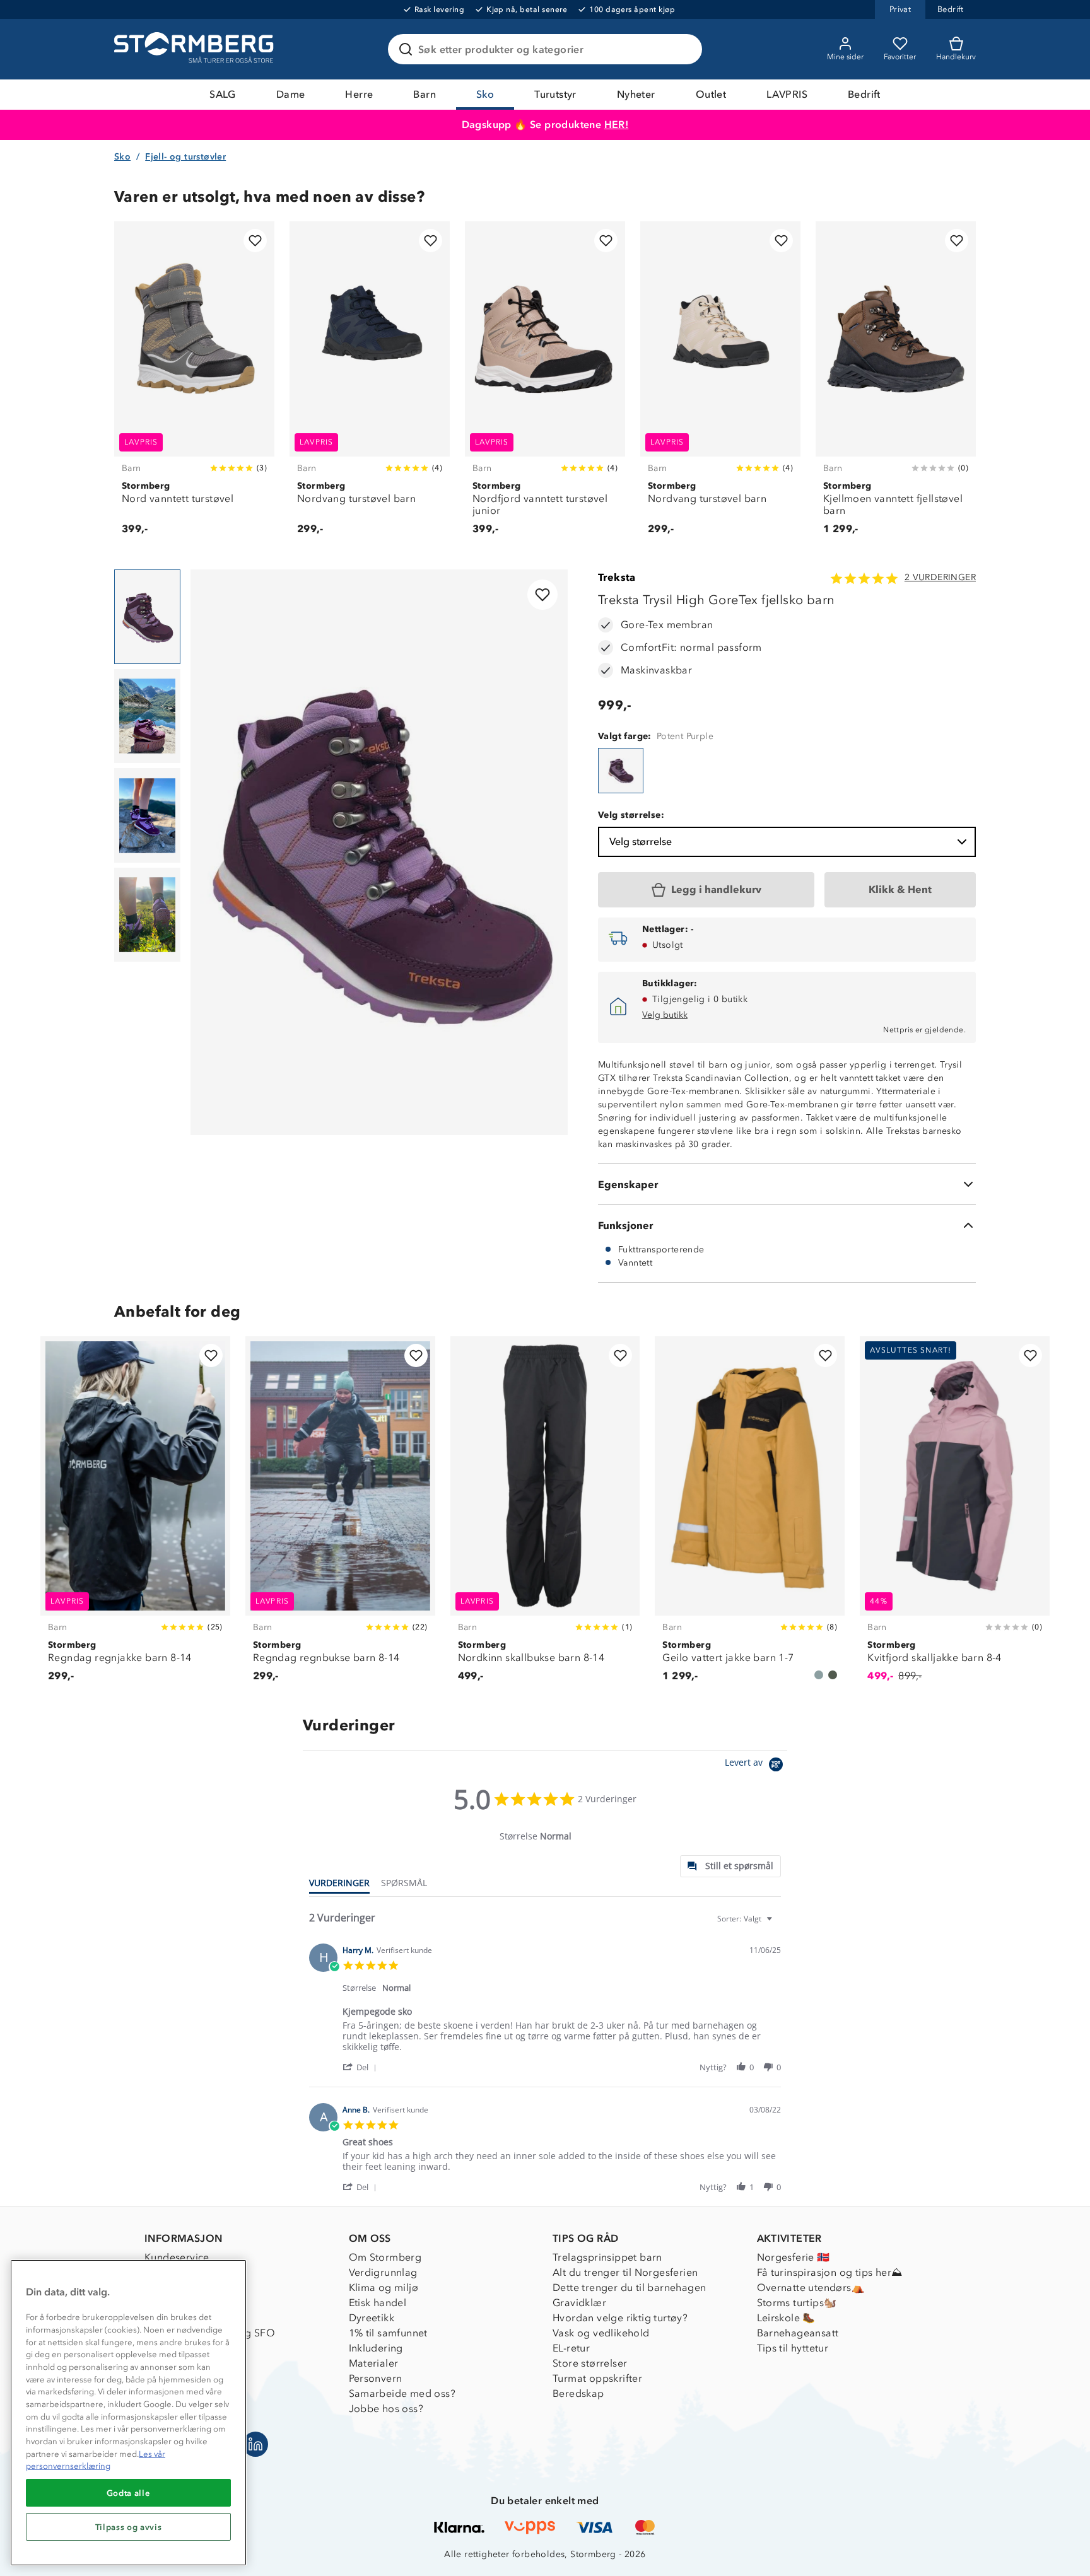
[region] (128, 2413)
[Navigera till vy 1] (147, 617)
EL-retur (571, 2348)
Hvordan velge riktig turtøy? (620, 2318)
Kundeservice (177, 2257)
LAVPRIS (787, 94)
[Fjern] (684, 49)
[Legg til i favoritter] (255, 241)
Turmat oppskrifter (597, 2378)
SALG (223, 94)
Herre (359, 94)
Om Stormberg (385, 2257)
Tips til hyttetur (793, 2348)
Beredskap (578, 2393)
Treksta (617, 577)
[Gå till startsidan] (196, 49)
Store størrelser (590, 2363)
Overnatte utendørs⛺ (811, 2288)
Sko (485, 94)
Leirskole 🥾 (786, 2318)
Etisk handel (378, 2303)
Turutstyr (555, 94)
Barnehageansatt (798, 2333)
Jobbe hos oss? (386, 2409)
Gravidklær (579, 2303)
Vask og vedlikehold (601, 2333)
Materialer (374, 2363)
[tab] (730, 1866)
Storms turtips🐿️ (797, 2303)
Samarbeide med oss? (402, 2393)
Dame (291, 94)
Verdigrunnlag (383, 2272)
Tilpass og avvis (129, 2527)
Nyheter (636, 94)
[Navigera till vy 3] (147, 815)
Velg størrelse (641, 842)
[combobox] (746, 1919)
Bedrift (864, 94)
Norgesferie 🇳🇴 (794, 2257)
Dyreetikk (372, 2318)
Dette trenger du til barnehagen (629, 2288)
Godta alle (129, 2493)
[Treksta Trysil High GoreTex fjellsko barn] (621, 771)
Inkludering (376, 2348)
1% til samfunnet (388, 2333)
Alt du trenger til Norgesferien (625, 2272)
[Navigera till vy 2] (147, 716)
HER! (617, 125)
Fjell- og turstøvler (185, 157)
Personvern (376, 2378)
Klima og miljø (384, 2288)
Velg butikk (665, 1015)
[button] (362, 2067)
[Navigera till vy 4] (147, 915)
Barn (425, 94)
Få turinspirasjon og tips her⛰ (830, 2272)
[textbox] (778, 1924)
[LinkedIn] (255, 2444)
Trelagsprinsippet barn (607, 2257)
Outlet (711, 94)
